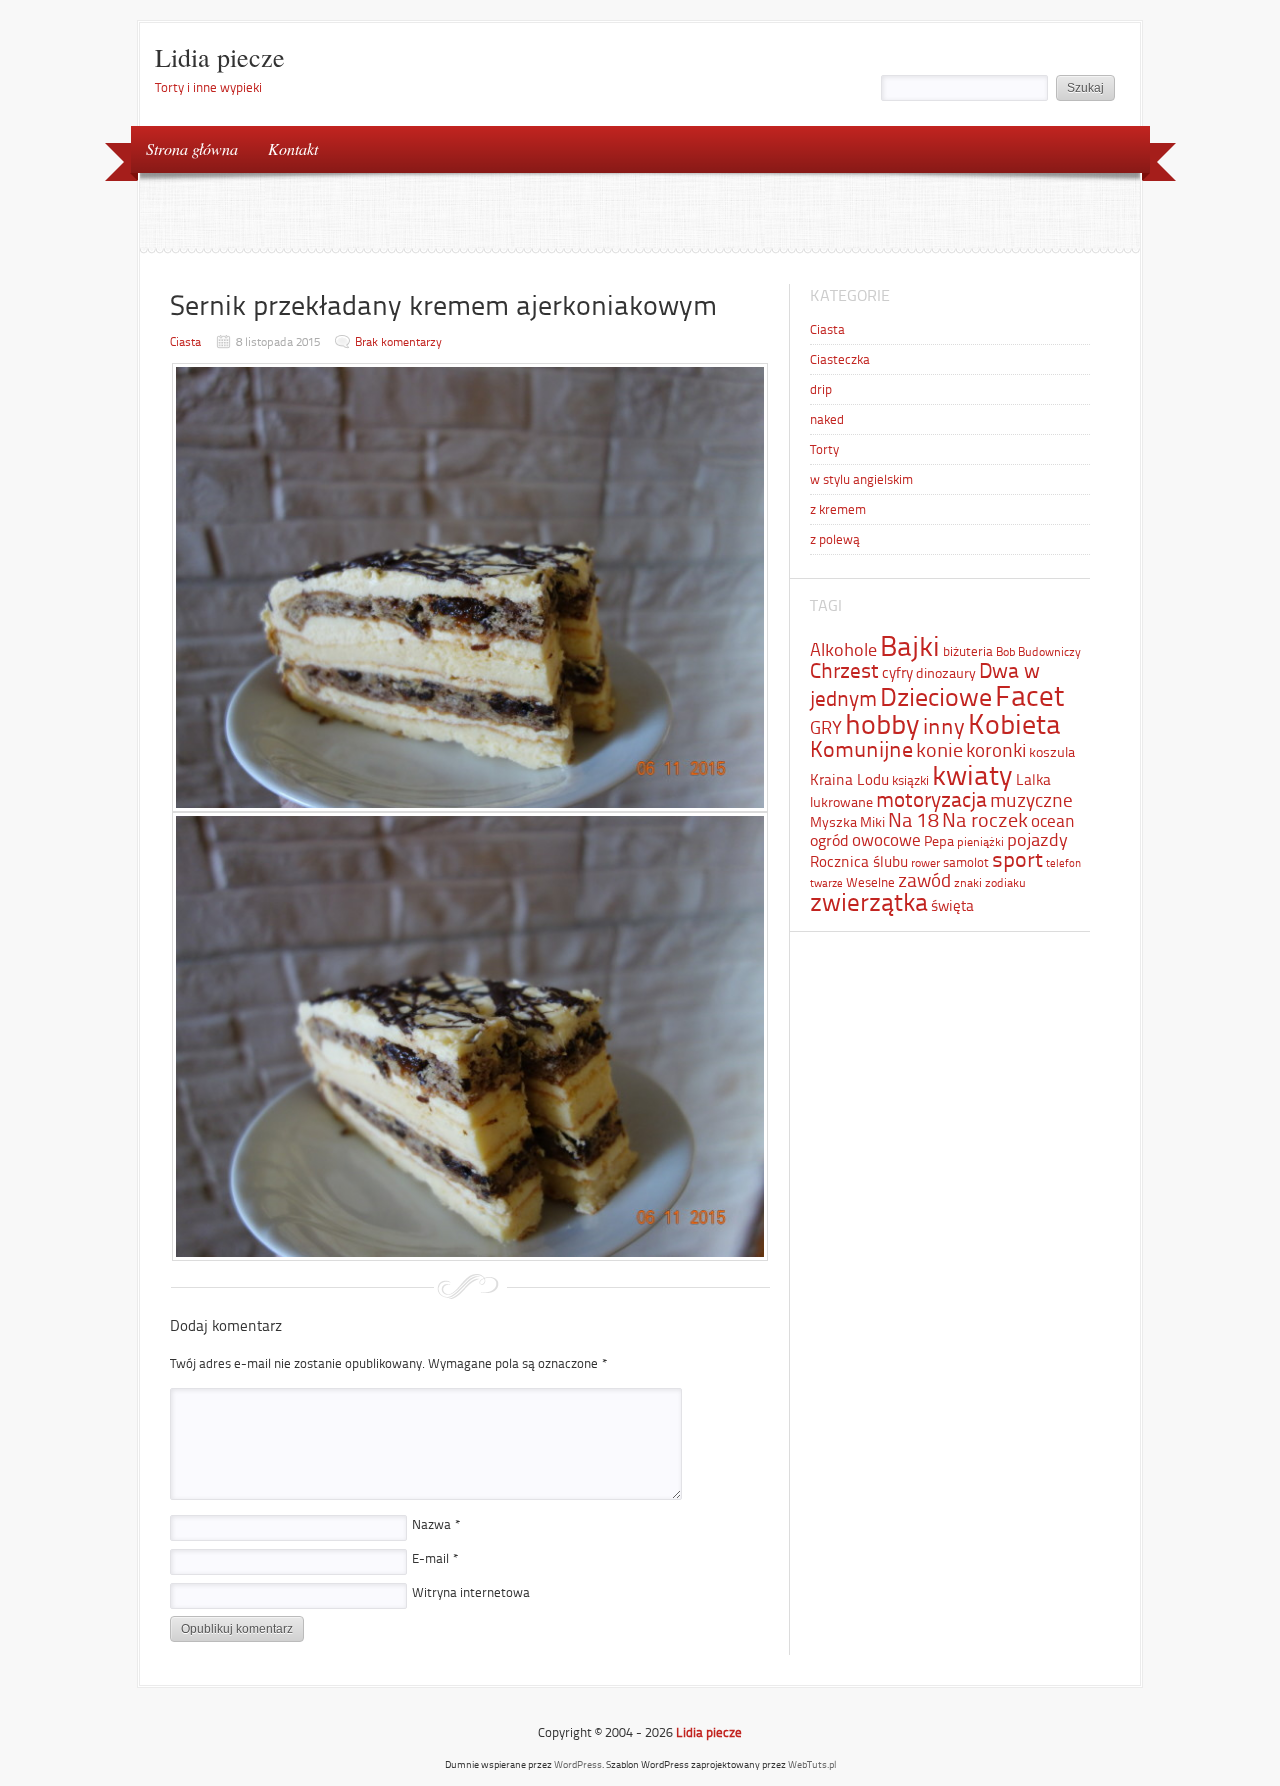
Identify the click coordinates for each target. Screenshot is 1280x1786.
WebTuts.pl (812, 1764)
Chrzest (844, 671)
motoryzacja (931, 799)
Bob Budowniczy (1038, 652)
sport (1017, 859)
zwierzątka (869, 902)
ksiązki (910, 780)
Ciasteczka (840, 359)
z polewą (835, 539)
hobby (882, 724)
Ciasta (185, 342)
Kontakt (293, 148)
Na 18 (913, 820)
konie (939, 750)
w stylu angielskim (861, 479)
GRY (826, 728)
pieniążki (980, 842)
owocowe (886, 840)
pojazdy (1037, 840)
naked (827, 419)
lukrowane (841, 802)
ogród (829, 840)
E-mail (435, 1558)
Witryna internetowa (471, 1592)
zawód (924, 880)
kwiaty (972, 775)
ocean (1053, 821)
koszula (1052, 752)
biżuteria (968, 651)
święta (952, 906)
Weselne (870, 882)
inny (944, 726)
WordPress (578, 1764)
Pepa (939, 841)
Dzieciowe (936, 697)
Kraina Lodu (849, 780)
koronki (996, 750)
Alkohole (843, 650)
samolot (966, 862)
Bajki (910, 646)
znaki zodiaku (990, 883)
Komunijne (861, 749)
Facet (1030, 696)
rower (925, 863)
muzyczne (1031, 800)
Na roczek (985, 820)
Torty (824, 449)
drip (821, 389)
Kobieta (1014, 724)
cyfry (897, 672)
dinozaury (946, 673)
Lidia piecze (220, 57)
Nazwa (436, 1524)
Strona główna (192, 148)
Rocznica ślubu (859, 862)
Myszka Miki (847, 822)
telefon (1063, 863)
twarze (826, 883)
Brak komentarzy (398, 342)
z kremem (838, 509)
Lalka (1033, 780)
